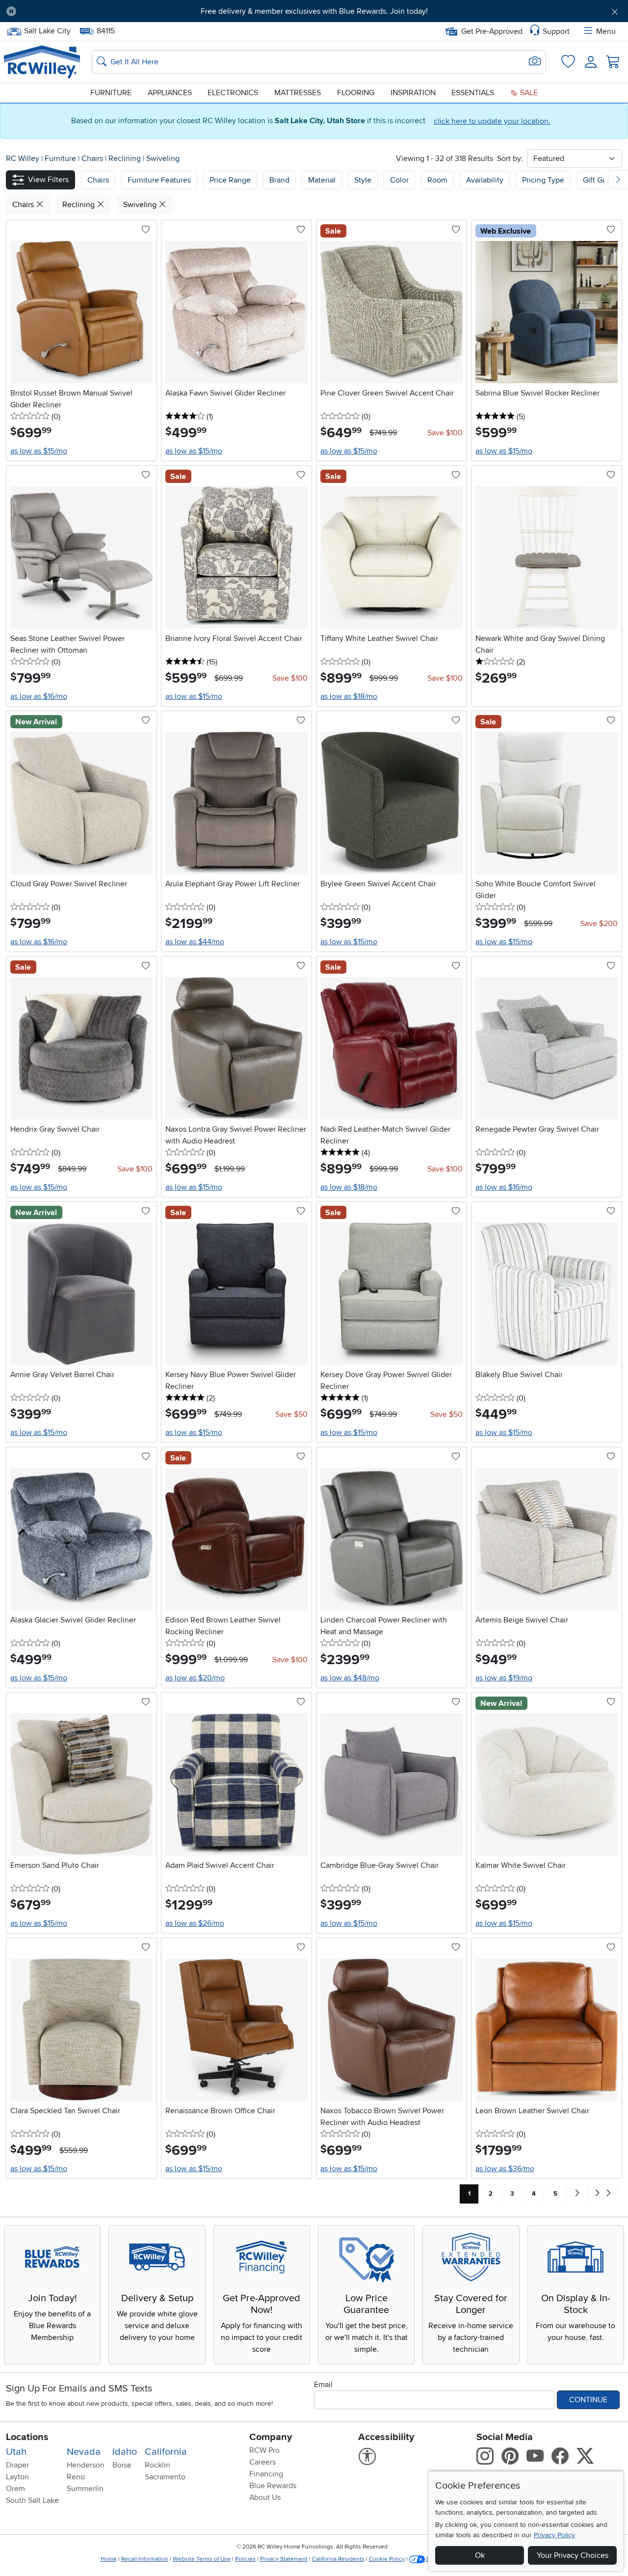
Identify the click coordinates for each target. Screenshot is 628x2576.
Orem (15, 2489)
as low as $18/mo (349, 696)
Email (323, 2385)
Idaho (125, 2452)
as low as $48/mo (350, 1678)
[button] (72, 11)
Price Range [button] (230, 180)
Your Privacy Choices (573, 2555)
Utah (16, 2452)
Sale (528, 93)
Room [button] (437, 180)
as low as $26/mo (195, 1923)
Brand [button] (279, 180)
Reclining (126, 159)
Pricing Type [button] (543, 180)
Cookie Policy (387, 2559)
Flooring (356, 93)
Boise (122, 2465)
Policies (245, 2559)
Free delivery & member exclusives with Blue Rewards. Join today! (314, 11)
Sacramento (165, 2477)
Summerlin (85, 2489)
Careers (262, 2462)
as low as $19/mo (504, 1678)
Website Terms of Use (202, 2559)
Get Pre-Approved (492, 31)
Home (109, 2559)
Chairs (93, 159)
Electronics (233, 93)
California (166, 2452)
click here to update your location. (492, 121)
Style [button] (363, 180)
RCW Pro (264, 2450)
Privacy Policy (554, 2535)
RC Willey (23, 159)
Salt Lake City (47, 30)
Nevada (84, 2452)
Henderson (86, 2465)
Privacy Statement (284, 2559)
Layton (17, 2477)
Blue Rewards (273, 2486)
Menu (606, 31)
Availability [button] (485, 180)
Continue (588, 2400)
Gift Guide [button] (600, 180)
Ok (480, 2555)
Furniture (111, 93)
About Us (265, 2497)
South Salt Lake (32, 2500)
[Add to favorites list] (146, 230)
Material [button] (322, 180)
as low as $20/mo (195, 1678)
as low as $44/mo (195, 942)
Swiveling (163, 159)
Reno (76, 2477)
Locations (27, 2437)
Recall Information (145, 2559)
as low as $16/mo (39, 696)
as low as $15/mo (39, 451)
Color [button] (399, 180)
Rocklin (157, 2465)
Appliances (170, 93)
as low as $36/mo (505, 2169)
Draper (17, 2465)
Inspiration (413, 93)
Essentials (473, 93)
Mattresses (298, 93)
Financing (266, 2474)
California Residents (338, 2559)
